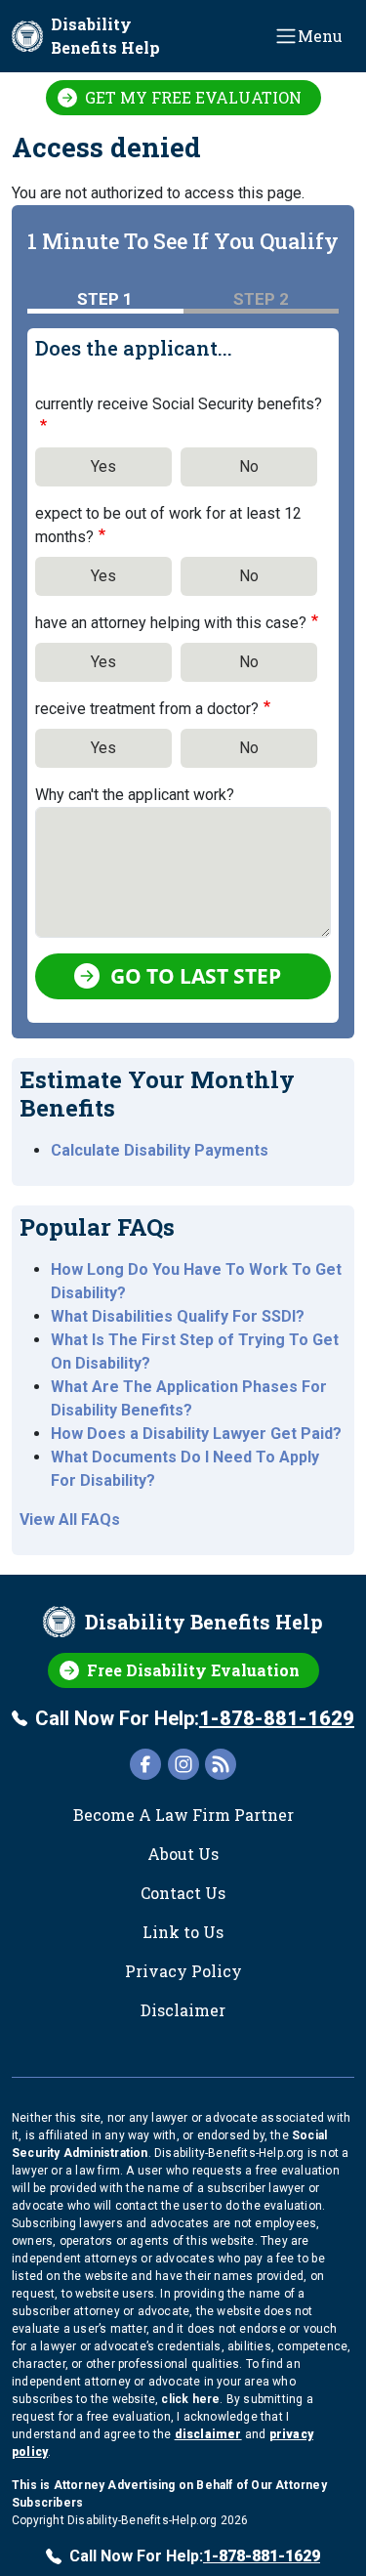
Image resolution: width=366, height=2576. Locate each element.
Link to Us (183, 1932)
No (249, 466)
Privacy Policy (183, 1971)
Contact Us (183, 1893)
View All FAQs (70, 1520)
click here (190, 2399)
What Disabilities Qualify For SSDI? (178, 1316)
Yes (103, 466)
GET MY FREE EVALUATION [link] (193, 97)
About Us (183, 1854)
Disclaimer (183, 2010)
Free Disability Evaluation (193, 1670)
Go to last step (196, 976)
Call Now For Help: (195, 1718)
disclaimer (208, 2434)
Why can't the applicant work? (135, 795)
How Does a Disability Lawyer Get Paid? (196, 1434)
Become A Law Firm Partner (183, 1815)
